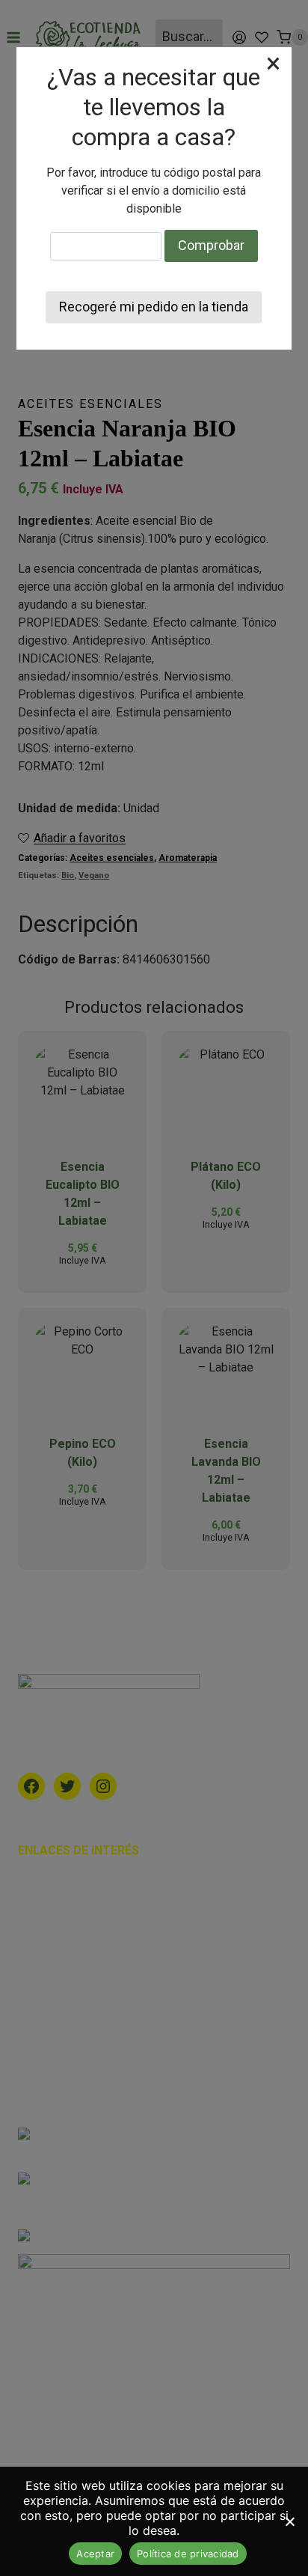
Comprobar (211, 245)
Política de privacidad (188, 2554)
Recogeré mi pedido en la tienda (154, 307)
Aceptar (95, 2554)
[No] (289, 2521)
